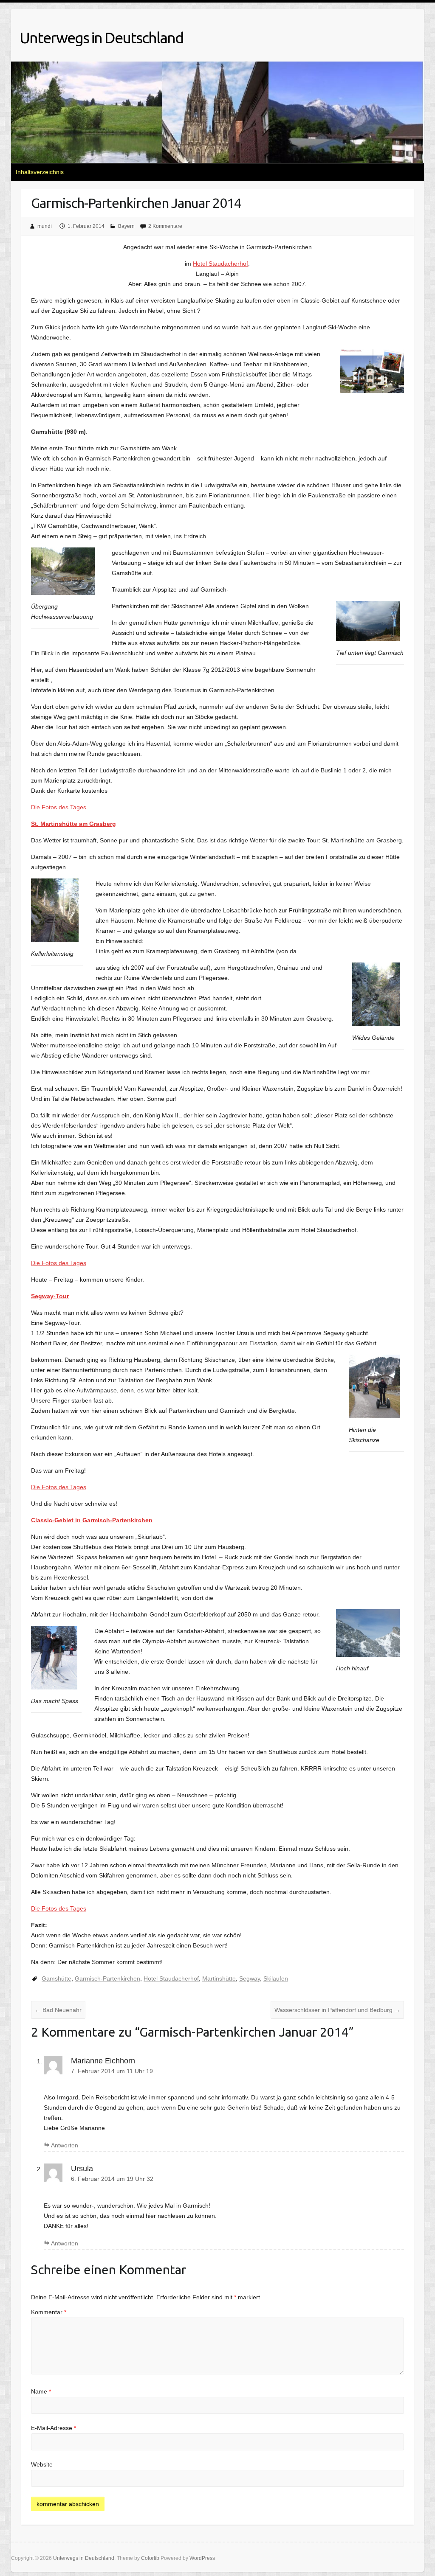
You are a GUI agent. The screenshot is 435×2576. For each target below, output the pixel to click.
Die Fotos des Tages (59, 807)
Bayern (126, 226)
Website (42, 2464)
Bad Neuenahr (58, 2010)
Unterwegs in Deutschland (101, 38)
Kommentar (49, 2312)
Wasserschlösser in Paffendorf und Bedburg (337, 2010)
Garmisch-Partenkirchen (107, 1978)
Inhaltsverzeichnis (40, 172)
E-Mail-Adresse (54, 2428)
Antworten (65, 2145)
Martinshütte (219, 1978)
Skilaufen (276, 1978)
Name (41, 2391)
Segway (250, 1978)
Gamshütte (56, 1978)
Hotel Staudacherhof (220, 264)
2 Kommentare (165, 226)
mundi (45, 226)
